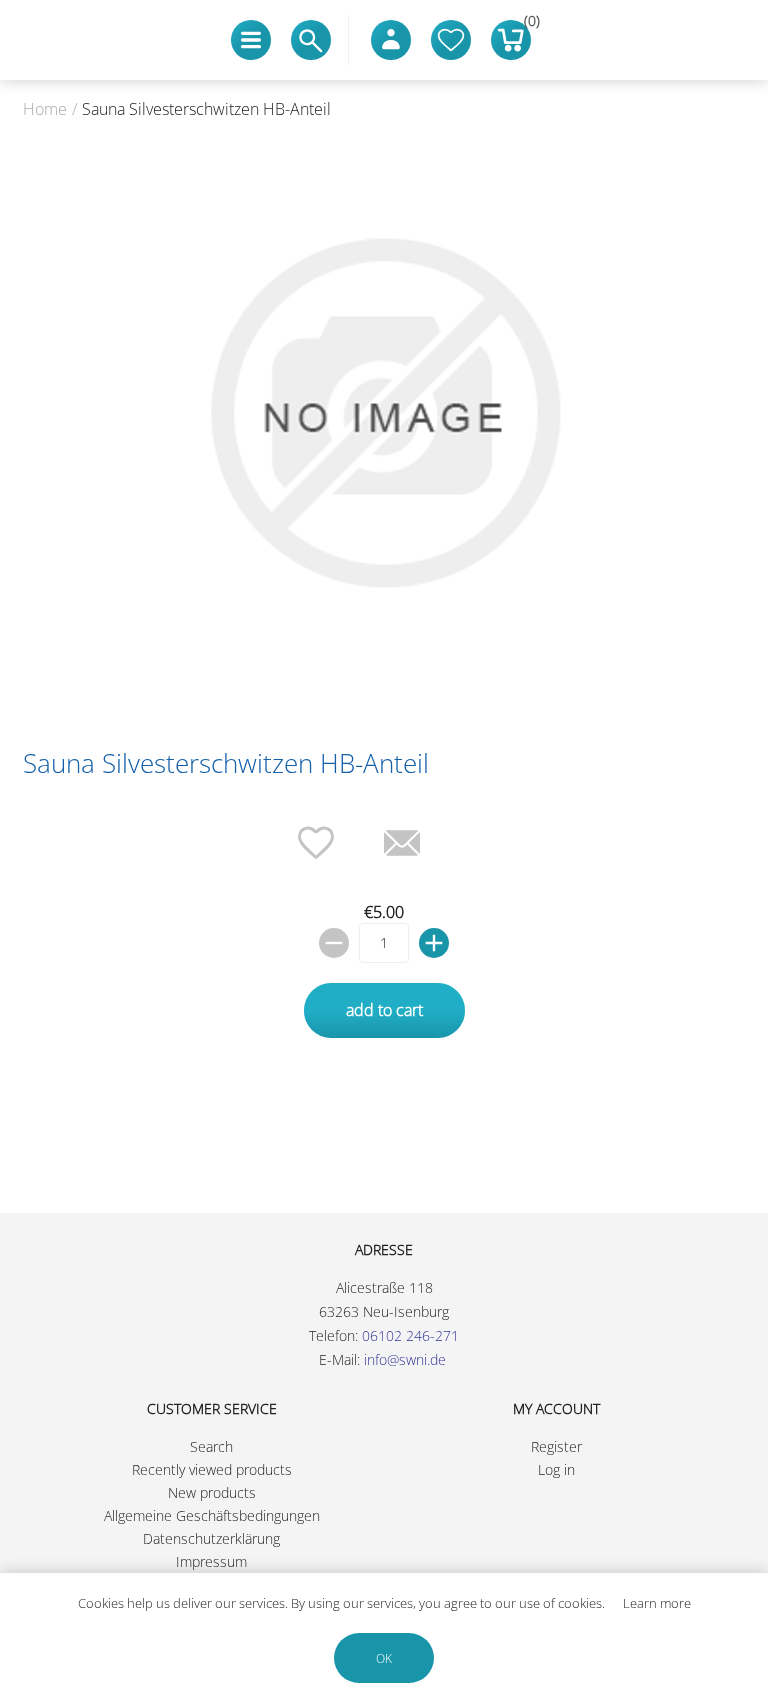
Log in (556, 1469)
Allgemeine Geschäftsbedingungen (212, 1515)
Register (556, 1446)
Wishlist (451, 40)
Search (211, 1446)
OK (384, 1658)
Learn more (657, 1603)
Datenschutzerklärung (211, 1538)
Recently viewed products (212, 1469)
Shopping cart (527, 25)
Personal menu (391, 40)
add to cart (384, 1010)
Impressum (211, 1561)
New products (212, 1492)
